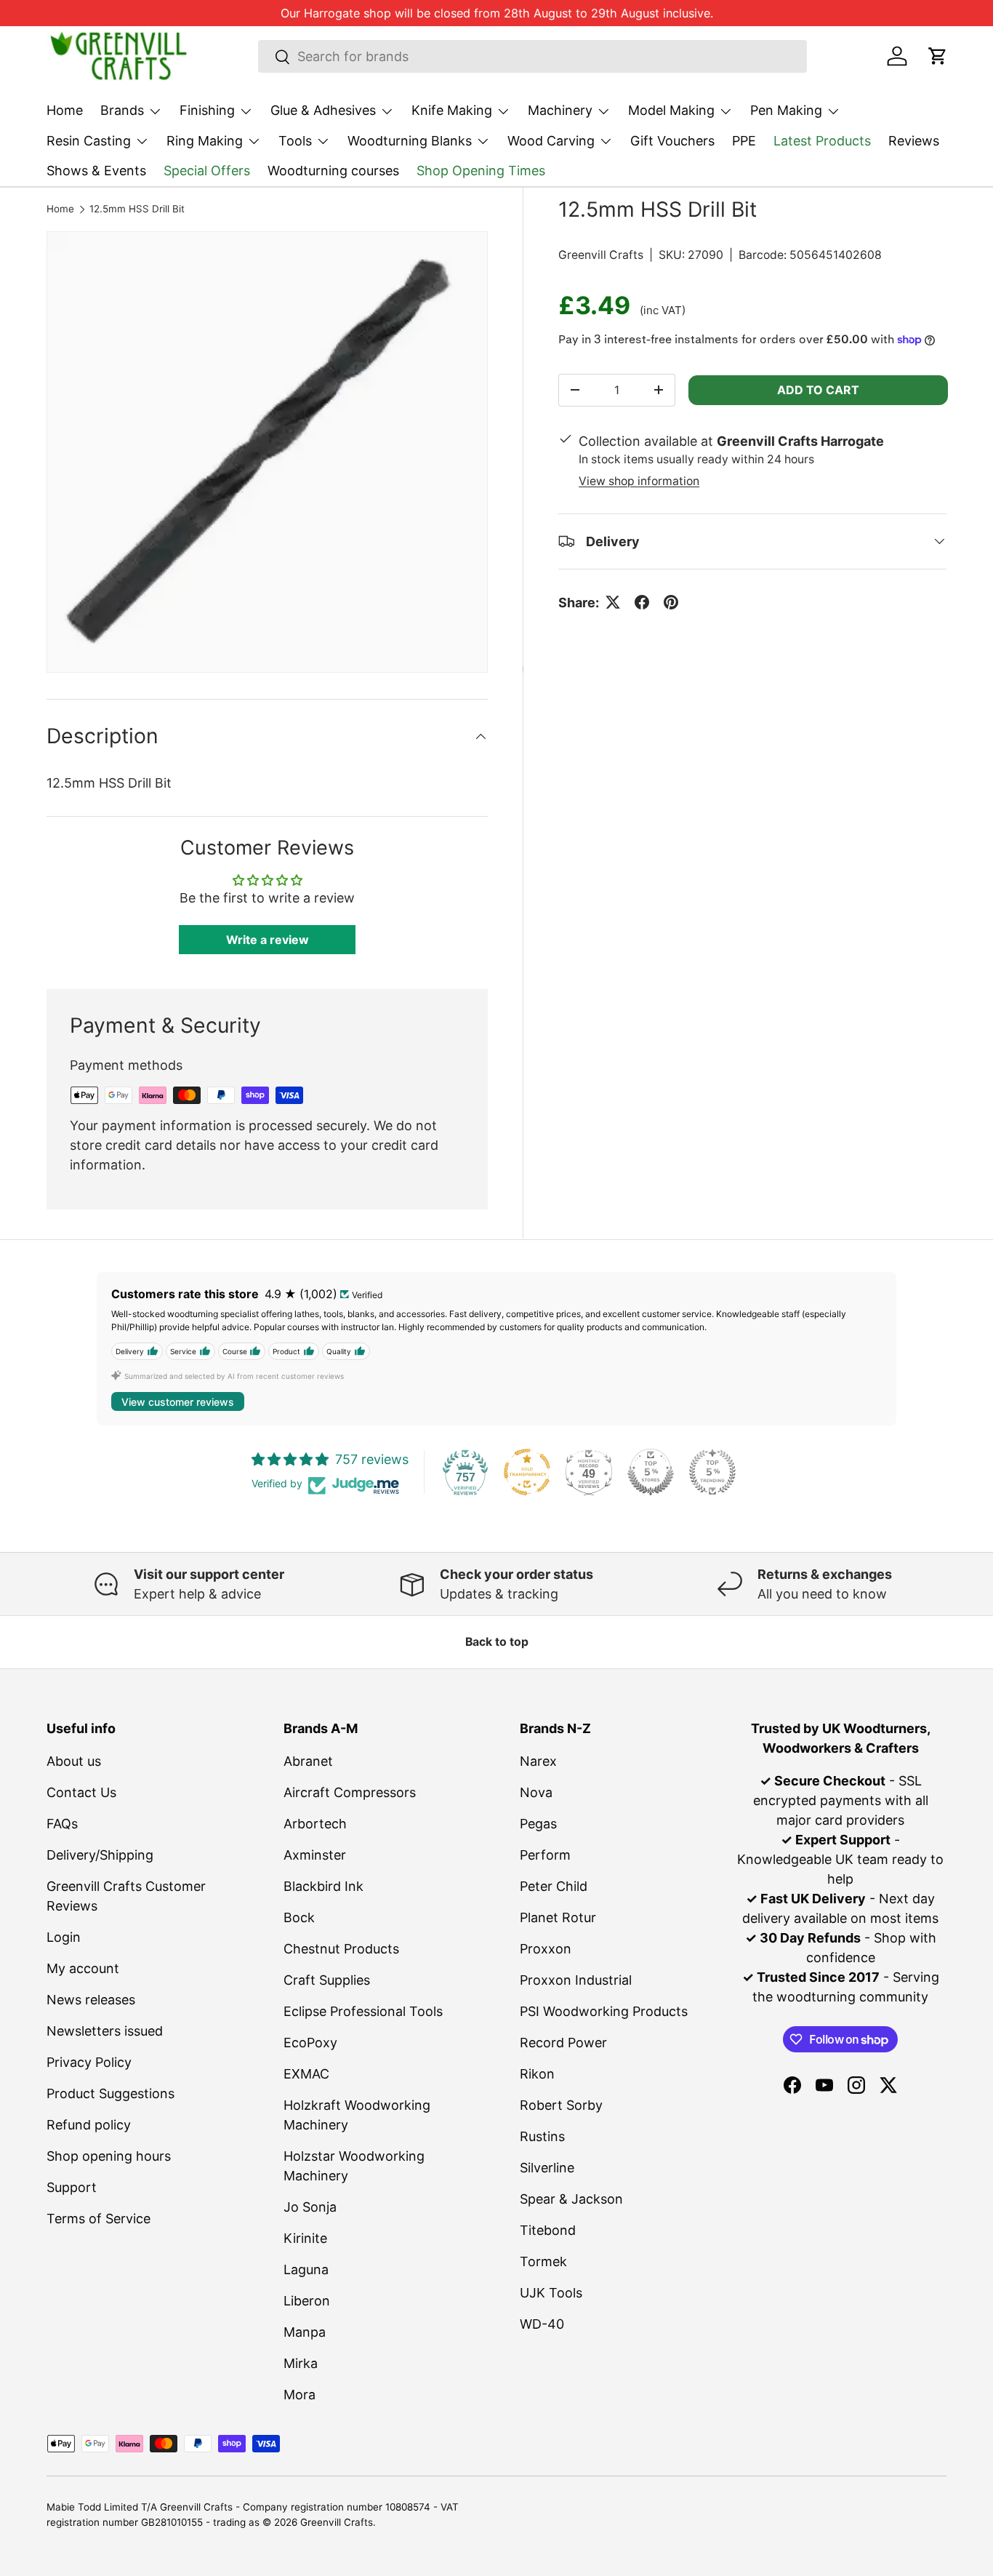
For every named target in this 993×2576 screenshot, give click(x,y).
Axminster (315, 1855)
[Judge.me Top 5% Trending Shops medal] (712, 1472)
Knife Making (452, 110)
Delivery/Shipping (100, 1855)
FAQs (62, 1824)
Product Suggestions (110, 2093)
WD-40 (542, 2324)
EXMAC (306, 2074)
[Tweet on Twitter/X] (613, 602)
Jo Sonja (310, 2207)
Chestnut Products (341, 1949)
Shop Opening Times (481, 171)
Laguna (306, 2269)
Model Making (671, 110)
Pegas (538, 1824)
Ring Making (205, 141)
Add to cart (818, 390)
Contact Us (81, 1792)
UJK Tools (551, 2293)
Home (65, 110)
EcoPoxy (310, 2043)
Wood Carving (551, 141)
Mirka (301, 2363)
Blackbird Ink (323, 1886)
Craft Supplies (327, 1980)
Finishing (207, 110)
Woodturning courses (333, 171)
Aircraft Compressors (350, 1792)
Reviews (914, 141)
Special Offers (207, 171)
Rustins (542, 2136)
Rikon (537, 2074)
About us (74, 1761)
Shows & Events (96, 171)
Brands (122, 110)
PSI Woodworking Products (604, 2011)
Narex (538, 1761)
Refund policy (89, 2125)
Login (64, 1937)
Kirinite (305, 2238)
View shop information (639, 481)
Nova (536, 1792)
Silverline (547, 2168)
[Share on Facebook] (642, 602)
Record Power (563, 2043)
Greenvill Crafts (601, 255)
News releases (91, 2000)
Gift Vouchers (672, 141)
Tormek (543, 2261)
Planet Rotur (558, 1917)
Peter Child (554, 1886)
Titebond (548, 2230)
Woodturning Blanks (410, 141)
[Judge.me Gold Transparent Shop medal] (527, 1472)
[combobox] (532, 56)
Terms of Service (99, 2219)
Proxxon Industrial (576, 1980)
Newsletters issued (105, 2031)
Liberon (307, 2301)
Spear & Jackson (571, 2199)
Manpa (305, 2332)
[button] (938, 56)
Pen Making (786, 110)
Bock (299, 1917)
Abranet (308, 1761)
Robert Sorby (561, 2105)
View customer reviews (178, 1402)
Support (72, 2187)
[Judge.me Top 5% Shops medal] (651, 1472)
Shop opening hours (109, 2156)
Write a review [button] (268, 940)
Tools (295, 141)
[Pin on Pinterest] (671, 602)
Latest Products (822, 141)
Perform (545, 1855)
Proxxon (546, 1949)
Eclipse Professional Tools (363, 2011)
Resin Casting (89, 141)
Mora (299, 2395)
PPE (744, 141)
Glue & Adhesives (323, 110)
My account (83, 1968)
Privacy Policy (89, 2062)
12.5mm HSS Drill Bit (137, 209)
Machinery (560, 110)
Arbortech (315, 1824)
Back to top (497, 1642)
